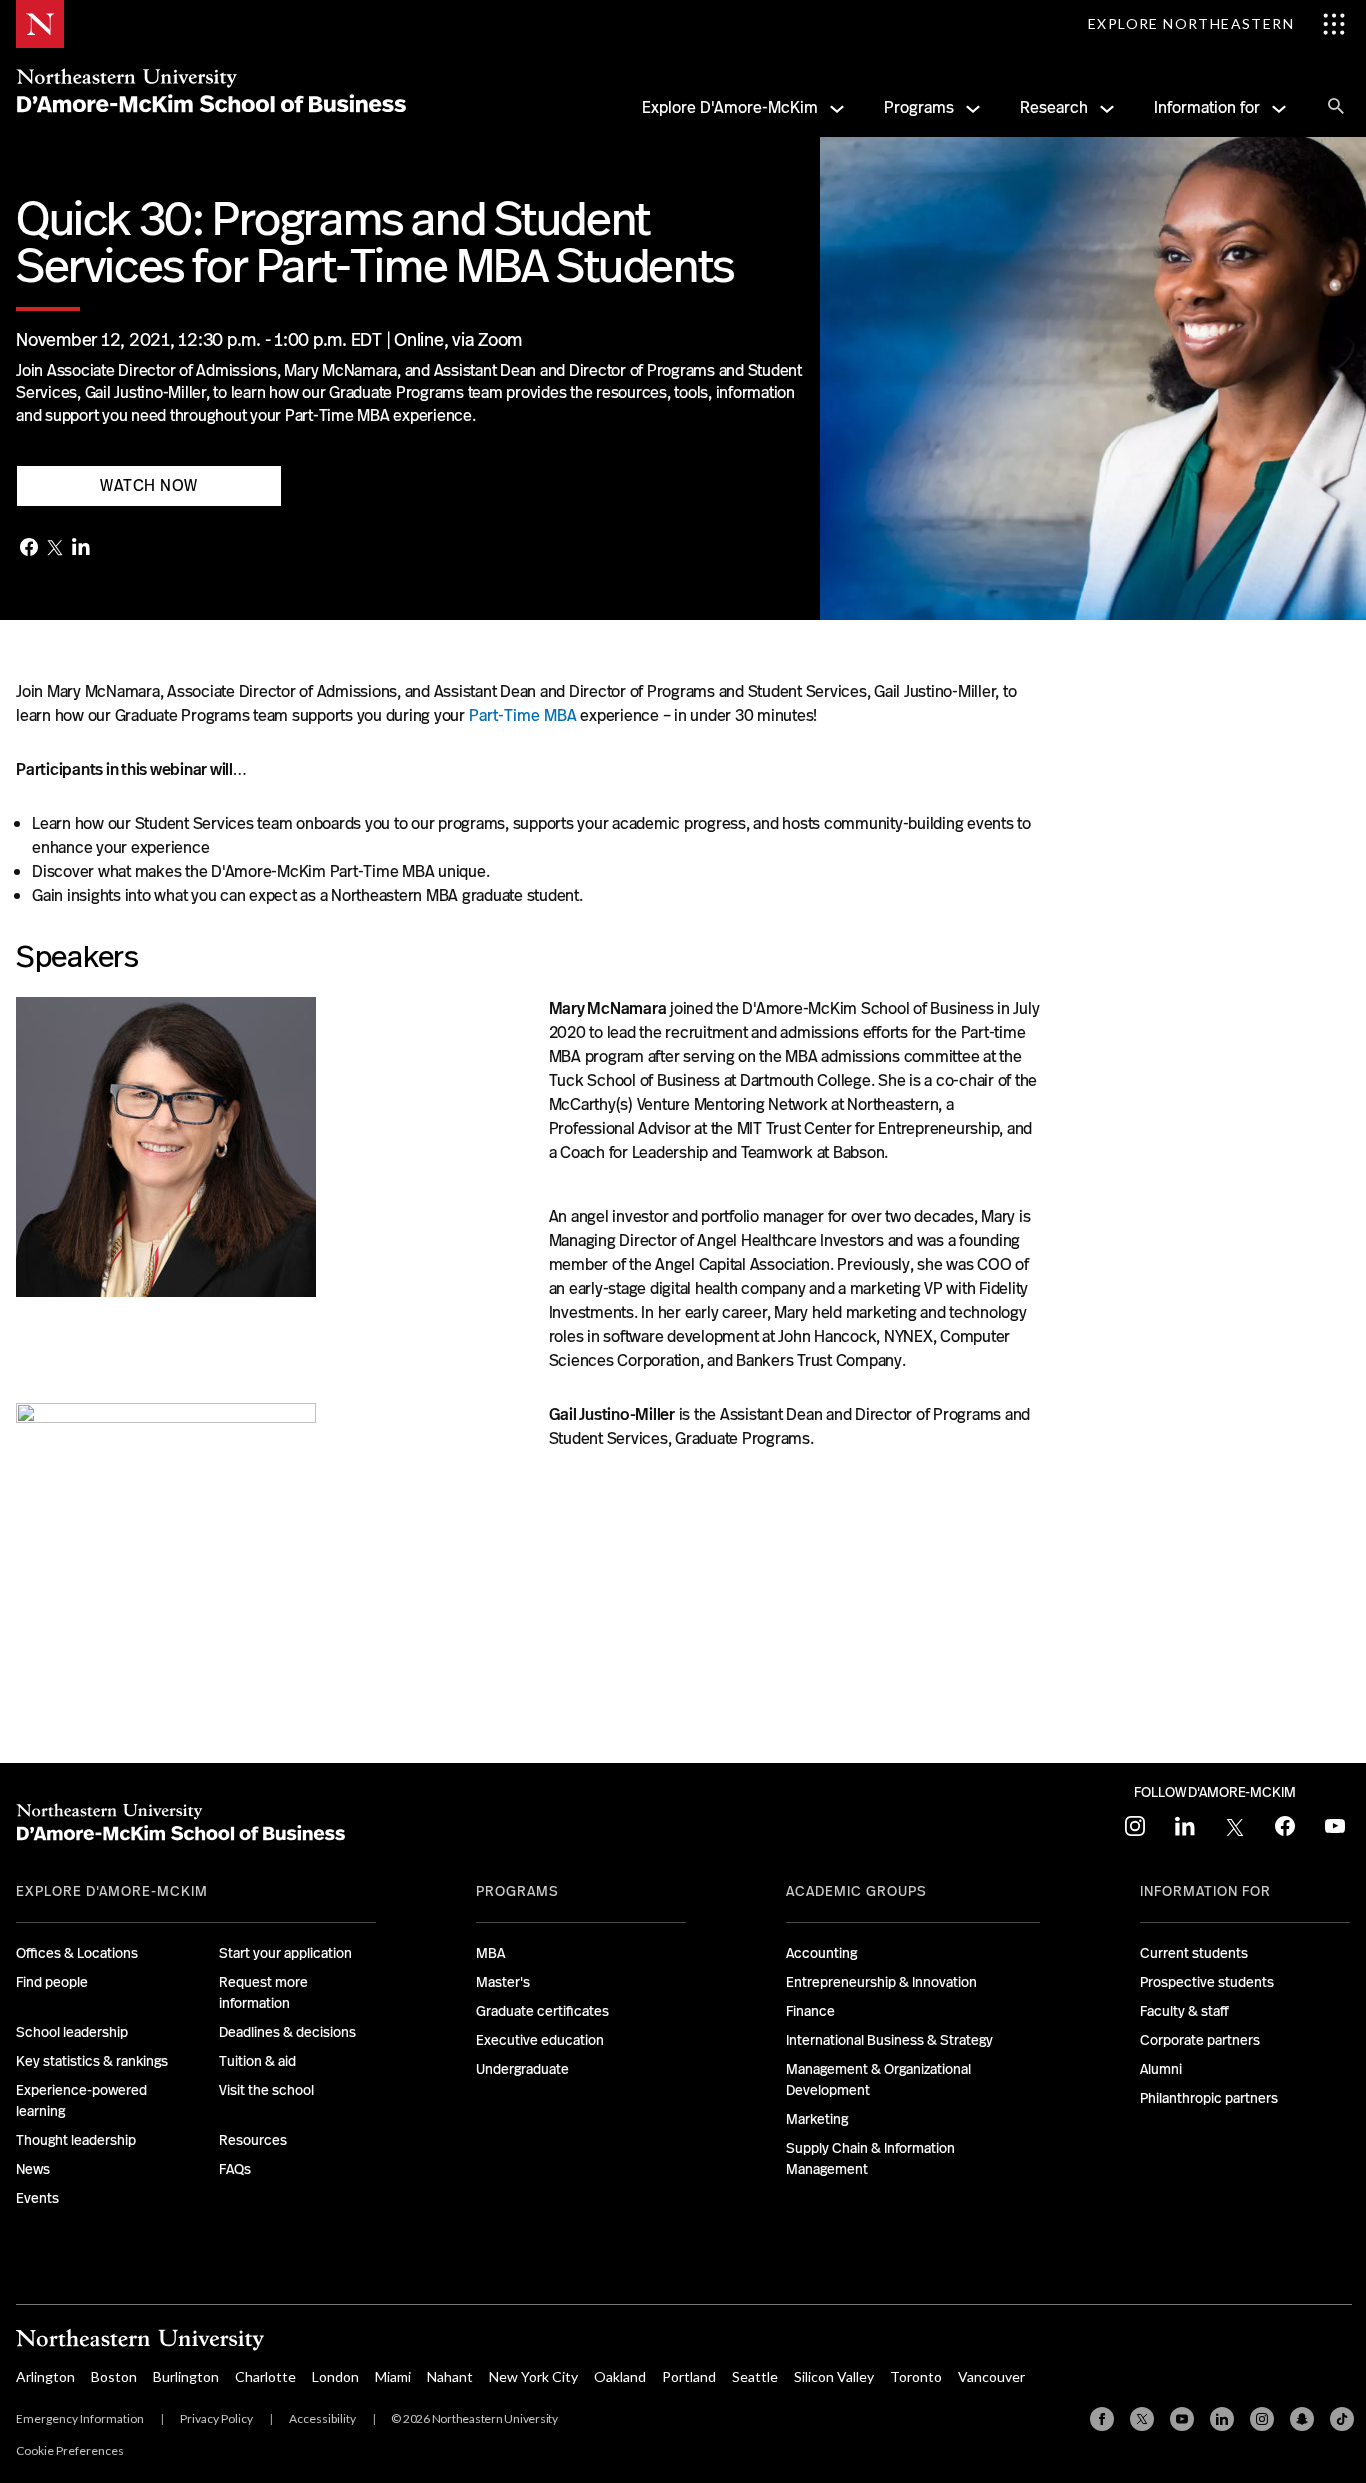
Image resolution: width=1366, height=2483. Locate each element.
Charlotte (265, 2376)
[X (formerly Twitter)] (1142, 2419)
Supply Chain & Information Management (870, 2158)
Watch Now (149, 485)
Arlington (45, 2376)
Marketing (817, 2119)
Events (37, 2198)
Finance (810, 2011)
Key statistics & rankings (92, 2061)
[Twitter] (55, 549)
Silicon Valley (834, 2376)
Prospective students (1207, 1982)
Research (1054, 107)
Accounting (821, 1953)
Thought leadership (76, 2140)
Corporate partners (1200, 2040)
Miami (393, 2376)
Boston (114, 2376)
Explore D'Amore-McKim (730, 107)
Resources (253, 2140)
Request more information (263, 1992)
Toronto (916, 2376)
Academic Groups (856, 1891)
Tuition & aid (257, 2061)
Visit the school (266, 2090)
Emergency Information (80, 2418)
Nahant (450, 2376)
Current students (1194, 1953)
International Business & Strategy (889, 2040)
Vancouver (991, 2376)
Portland (689, 2376)
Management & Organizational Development (878, 2079)
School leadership (72, 2032)
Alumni (1161, 2069)
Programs (919, 107)
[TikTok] (1342, 2419)
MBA (490, 1953)
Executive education (540, 2040)
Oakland (620, 2376)
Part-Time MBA (523, 715)
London (335, 2376)
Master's (503, 1982)
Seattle (755, 2376)
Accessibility (322, 2418)
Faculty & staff (1184, 2011)
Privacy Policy (216, 2418)
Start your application (285, 1953)
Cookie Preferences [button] (70, 2450)
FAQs (235, 2169)
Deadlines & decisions (287, 2032)
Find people (52, 1982)
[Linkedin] (1222, 2419)
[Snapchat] (1302, 2419)
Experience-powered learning (81, 2100)
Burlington (186, 2376)
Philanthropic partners (1209, 2098)
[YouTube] (1182, 2419)
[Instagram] (1262, 2419)
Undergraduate (522, 2069)
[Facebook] (29, 549)
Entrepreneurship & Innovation (881, 1982)
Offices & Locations (77, 1953)
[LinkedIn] (81, 548)
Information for (1207, 107)
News (33, 2169)
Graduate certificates (542, 2011)
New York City (533, 2376)
